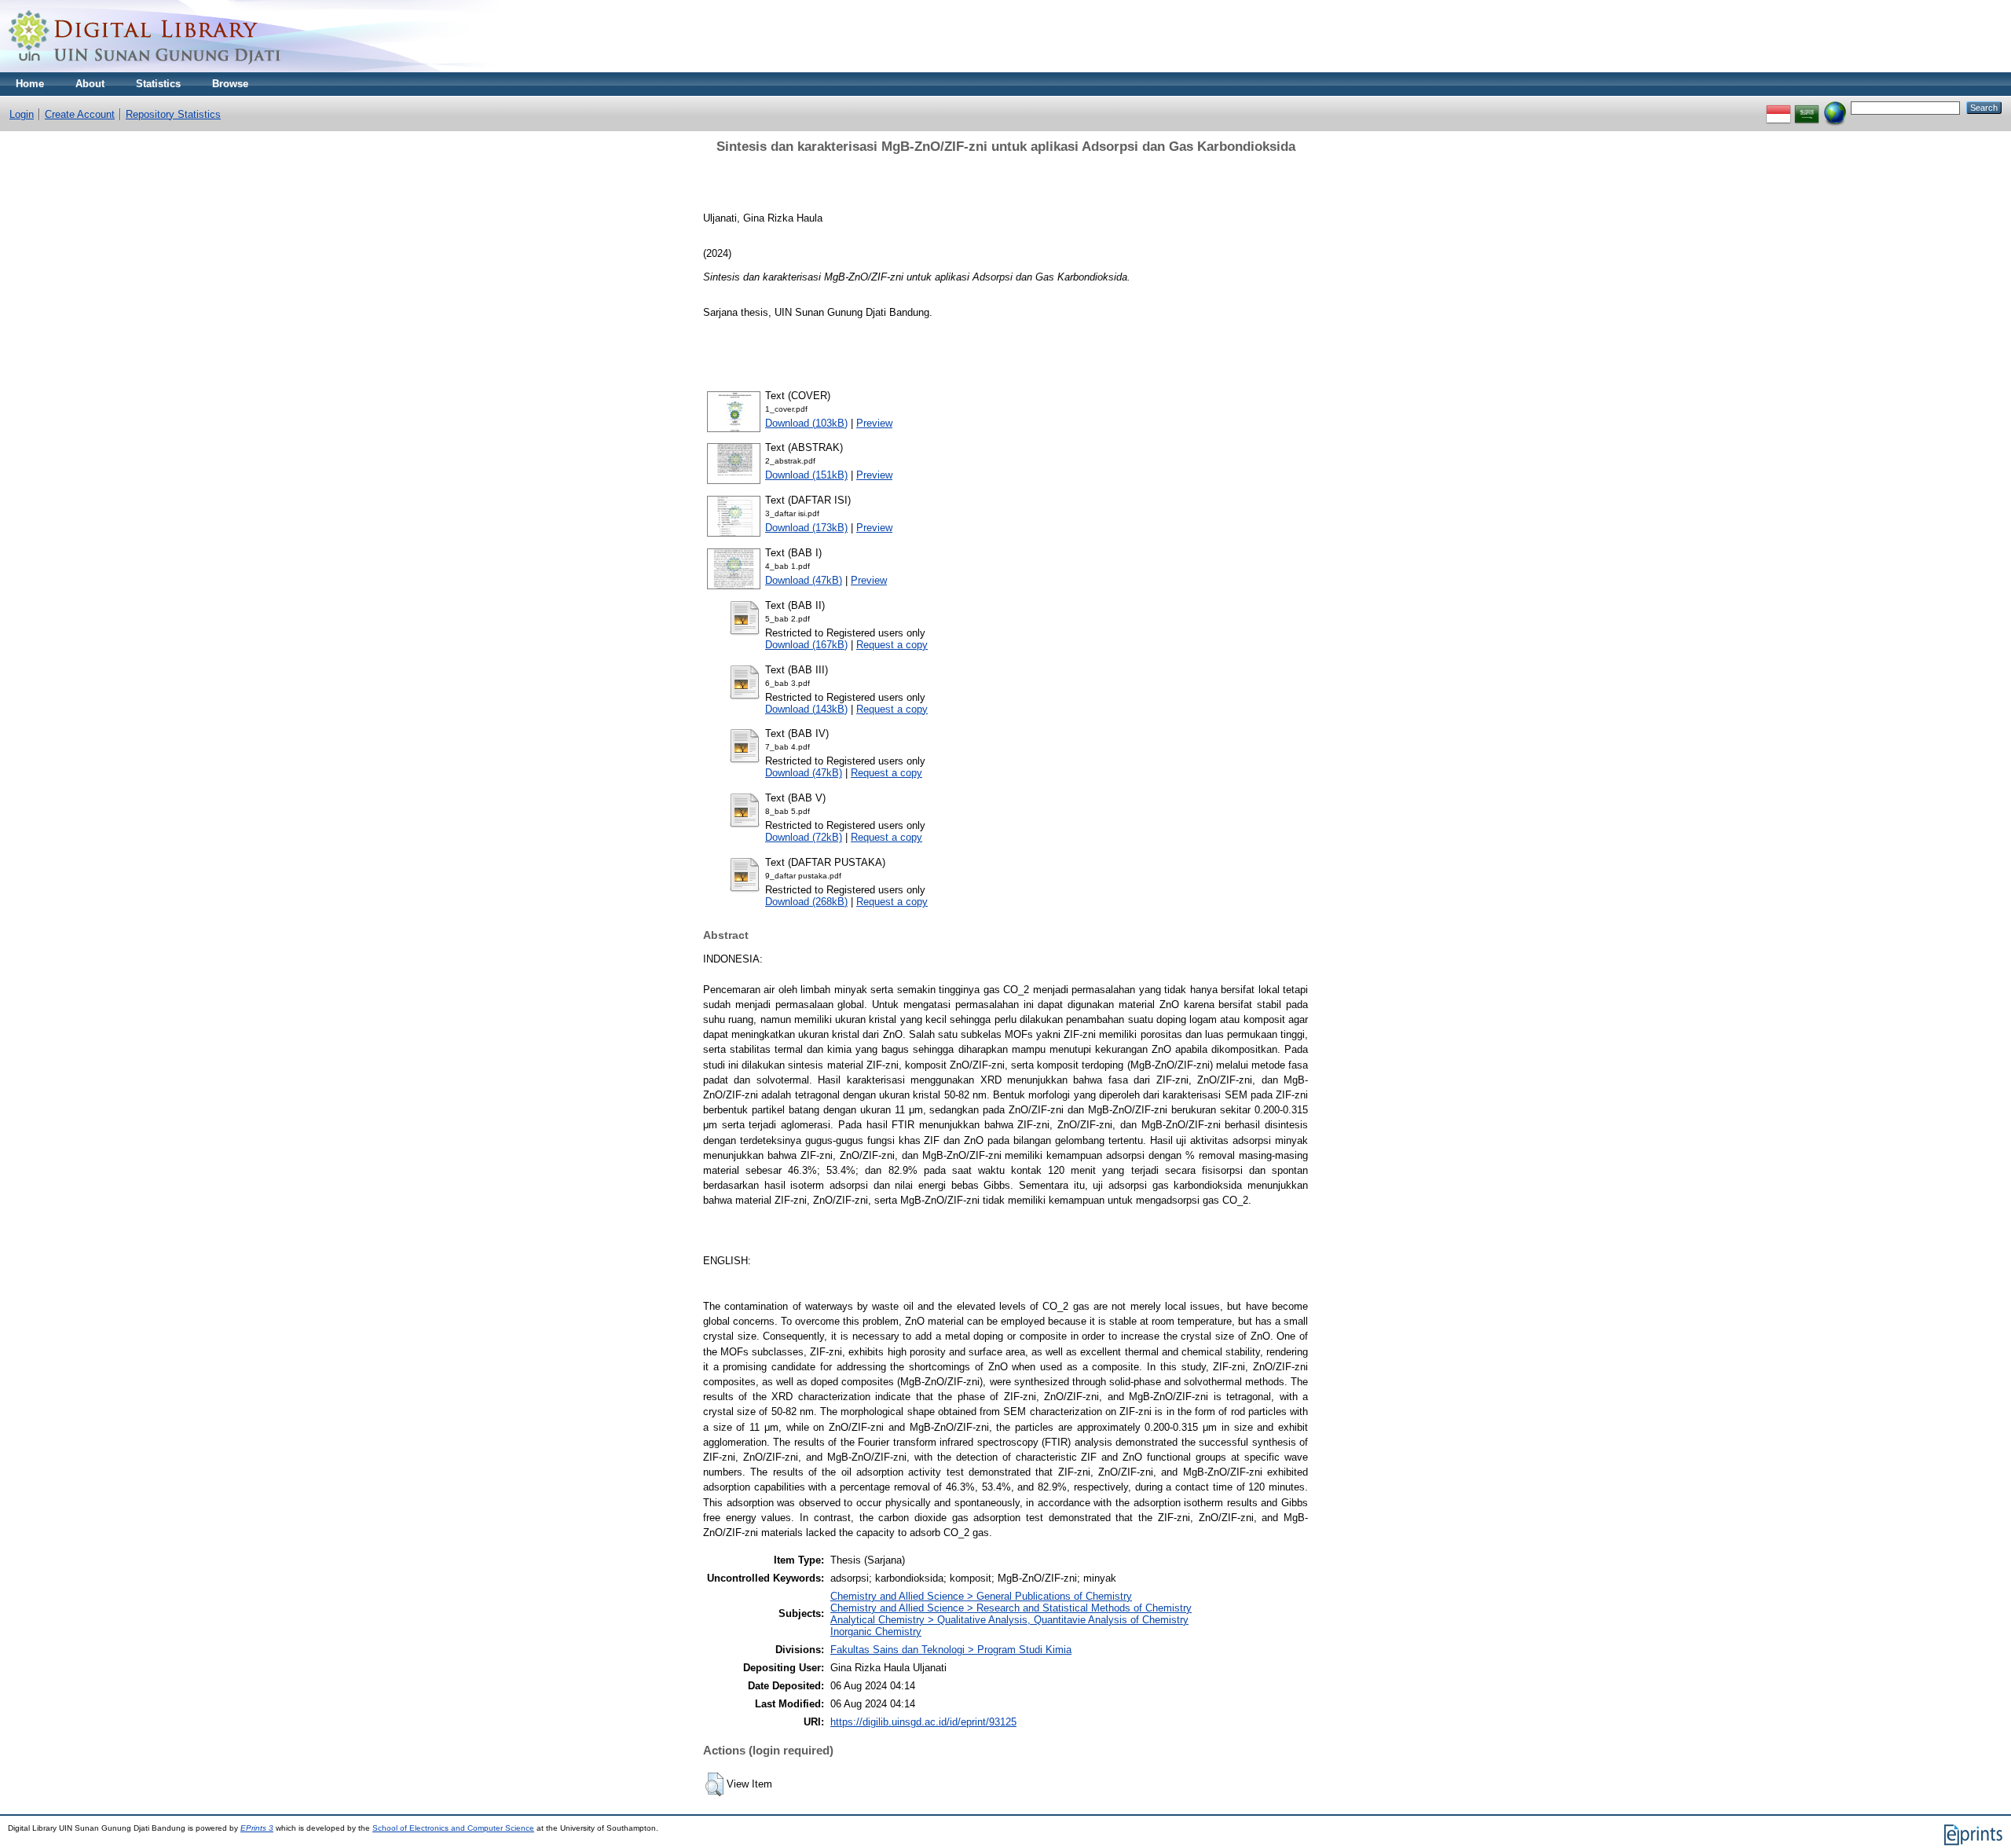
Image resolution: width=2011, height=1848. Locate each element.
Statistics (158, 84)
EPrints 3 (257, 1828)
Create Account (80, 114)
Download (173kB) (806, 528)
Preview (874, 423)
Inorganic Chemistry (876, 1632)
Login (22, 114)
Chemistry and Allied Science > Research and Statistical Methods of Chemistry (1011, 1608)
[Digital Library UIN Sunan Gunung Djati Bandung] (145, 69)
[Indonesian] (1778, 107)
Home (30, 84)
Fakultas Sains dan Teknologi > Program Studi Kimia (951, 1650)
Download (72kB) (804, 837)
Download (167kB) (806, 645)
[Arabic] (1807, 107)
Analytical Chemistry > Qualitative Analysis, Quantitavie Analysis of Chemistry (1009, 1620)
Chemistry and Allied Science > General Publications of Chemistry (981, 1596)
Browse (230, 84)
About (90, 84)
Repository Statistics (173, 114)
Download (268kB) (806, 902)
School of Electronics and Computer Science (453, 1828)
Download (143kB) (806, 709)
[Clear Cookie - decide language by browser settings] (1835, 107)
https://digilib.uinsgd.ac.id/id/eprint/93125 (923, 1722)
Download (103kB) (806, 423)
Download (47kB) (804, 580)
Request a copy (892, 645)
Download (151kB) (806, 475)
